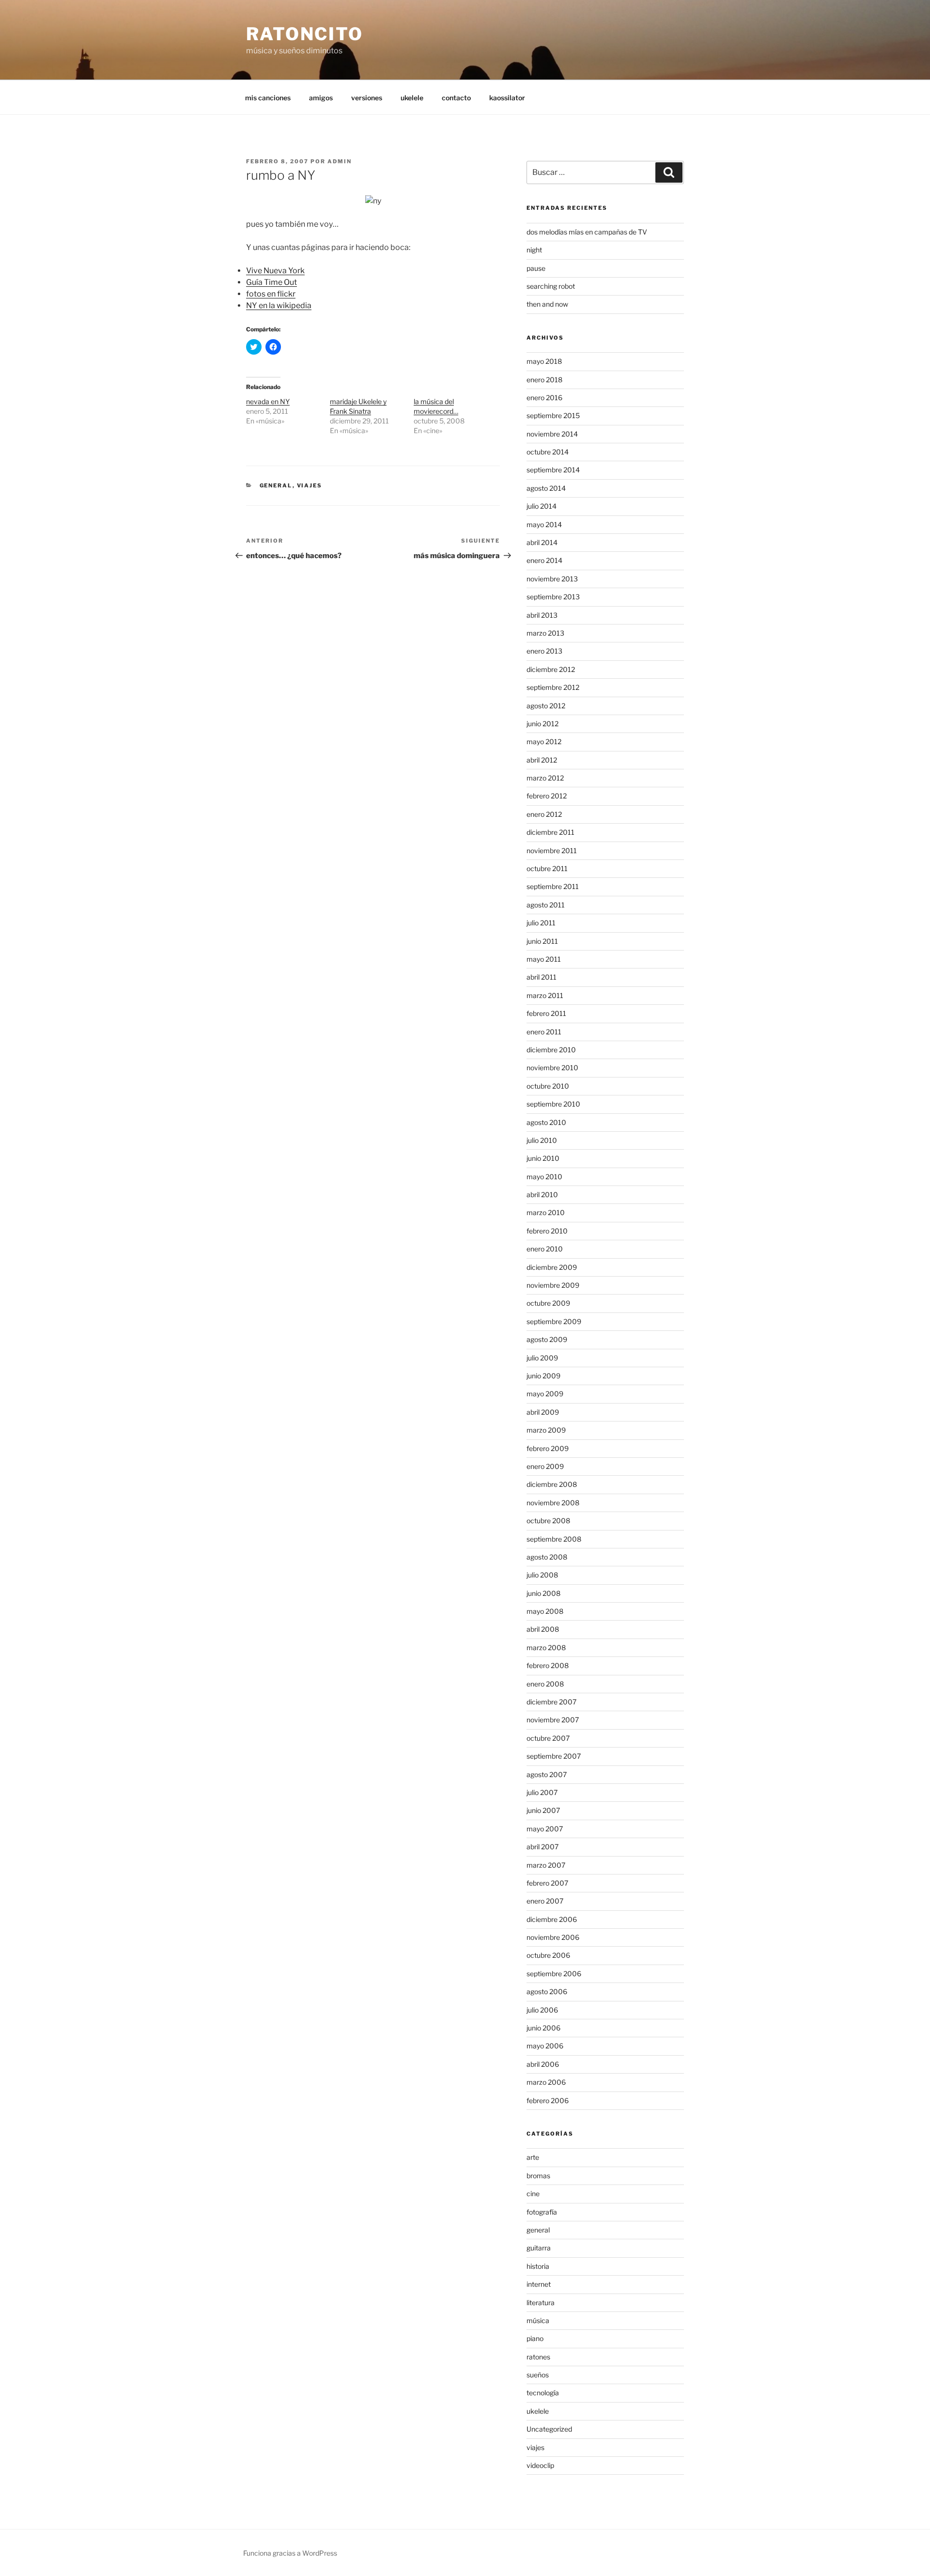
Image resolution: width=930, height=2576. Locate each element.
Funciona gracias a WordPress (290, 2553)
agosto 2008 (547, 1557)
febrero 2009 (548, 1448)
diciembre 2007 (551, 1702)
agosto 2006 (547, 1991)
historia (538, 2266)
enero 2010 (545, 1249)
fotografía (542, 2212)
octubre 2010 (548, 1086)
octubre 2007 (548, 1738)
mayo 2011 (544, 959)
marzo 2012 (545, 778)
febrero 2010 (547, 1231)
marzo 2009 (546, 1430)
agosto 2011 (546, 905)
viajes (310, 485)
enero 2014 (544, 560)
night (534, 250)
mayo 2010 (544, 1177)
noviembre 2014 (552, 434)
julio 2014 (542, 506)
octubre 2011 (547, 868)
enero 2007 (545, 1901)
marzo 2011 (545, 995)
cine (533, 2194)
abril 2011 (542, 977)
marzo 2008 (546, 1647)
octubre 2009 (548, 1303)
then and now (547, 304)
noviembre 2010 (552, 1068)
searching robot (551, 286)
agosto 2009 (547, 1339)
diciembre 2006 (552, 1919)
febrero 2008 (548, 1665)
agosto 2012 (546, 706)
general (276, 485)
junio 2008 (543, 1593)
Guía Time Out (271, 282)
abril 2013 (542, 615)
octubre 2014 (548, 452)
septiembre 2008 (554, 1539)
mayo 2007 (545, 1829)
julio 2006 (542, 2010)
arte (533, 2157)
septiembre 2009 (554, 1321)
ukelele (412, 98)
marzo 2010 (546, 1212)
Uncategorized (549, 2429)
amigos (321, 98)
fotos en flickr (271, 294)
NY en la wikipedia (279, 305)
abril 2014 (542, 542)
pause (536, 268)
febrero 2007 (547, 1883)
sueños (538, 2375)
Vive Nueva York (275, 271)
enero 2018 (544, 380)
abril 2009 (543, 1412)
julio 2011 (541, 923)
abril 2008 (543, 1629)
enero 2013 (544, 651)
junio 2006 (543, 2028)
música (538, 2320)
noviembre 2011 (552, 851)
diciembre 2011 (550, 832)
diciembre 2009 (552, 1267)
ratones (538, 2357)
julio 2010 (542, 1140)
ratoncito (305, 34)
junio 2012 (542, 724)
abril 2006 (543, 2064)
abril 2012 (542, 760)
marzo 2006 (546, 2082)
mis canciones (268, 98)
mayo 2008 (545, 1611)
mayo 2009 (545, 1394)
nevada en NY (268, 401)
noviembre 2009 (553, 1285)
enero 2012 (544, 814)
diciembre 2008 (552, 1484)
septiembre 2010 (553, 1104)
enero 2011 (544, 1032)
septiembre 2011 (553, 886)
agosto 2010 (546, 1122)
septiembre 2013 (553, 597)
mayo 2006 (545, 2046)
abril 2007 (542, 1847)
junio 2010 (543, 1158)
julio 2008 (542, 1575)
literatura (541, 2303)
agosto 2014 (546, 488)
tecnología (543, 2393)
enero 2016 (544, 398)
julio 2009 (542, 1358)
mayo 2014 (544, 524)
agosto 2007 (547, 1774)
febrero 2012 (547, 796)
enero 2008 (545, 1684)
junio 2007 (543, 1810)
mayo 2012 (544, 742)
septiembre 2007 (554, 1756)
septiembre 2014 (553, 470)
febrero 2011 (546, 1013)
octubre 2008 (548, 1521)
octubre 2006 (548, 1955)
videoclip (540, 2465)
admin (340, 161)
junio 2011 (542, 941)
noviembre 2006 (553, 1937)
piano (535, 2338)
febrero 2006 (548, 2100)
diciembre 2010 (551, 1050)
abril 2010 (542, 1194)
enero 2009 (545, 1466)
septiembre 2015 (553, 415)
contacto (456, 98)
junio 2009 (543, 1376)
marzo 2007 (546, 1865)
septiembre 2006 (554, 1974)
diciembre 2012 (551, 669)
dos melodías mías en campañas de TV (587, 232)
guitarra (539, 2248)
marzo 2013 (545, 633)
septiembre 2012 (553, 687)
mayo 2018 (544, 361)
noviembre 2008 (553, 1503)
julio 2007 (542, 1792)
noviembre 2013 (552, 579)
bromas (538, 2176)
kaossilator (507, 98)
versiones (367, 98)
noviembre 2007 (553, 1720)
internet (539, 2284)
